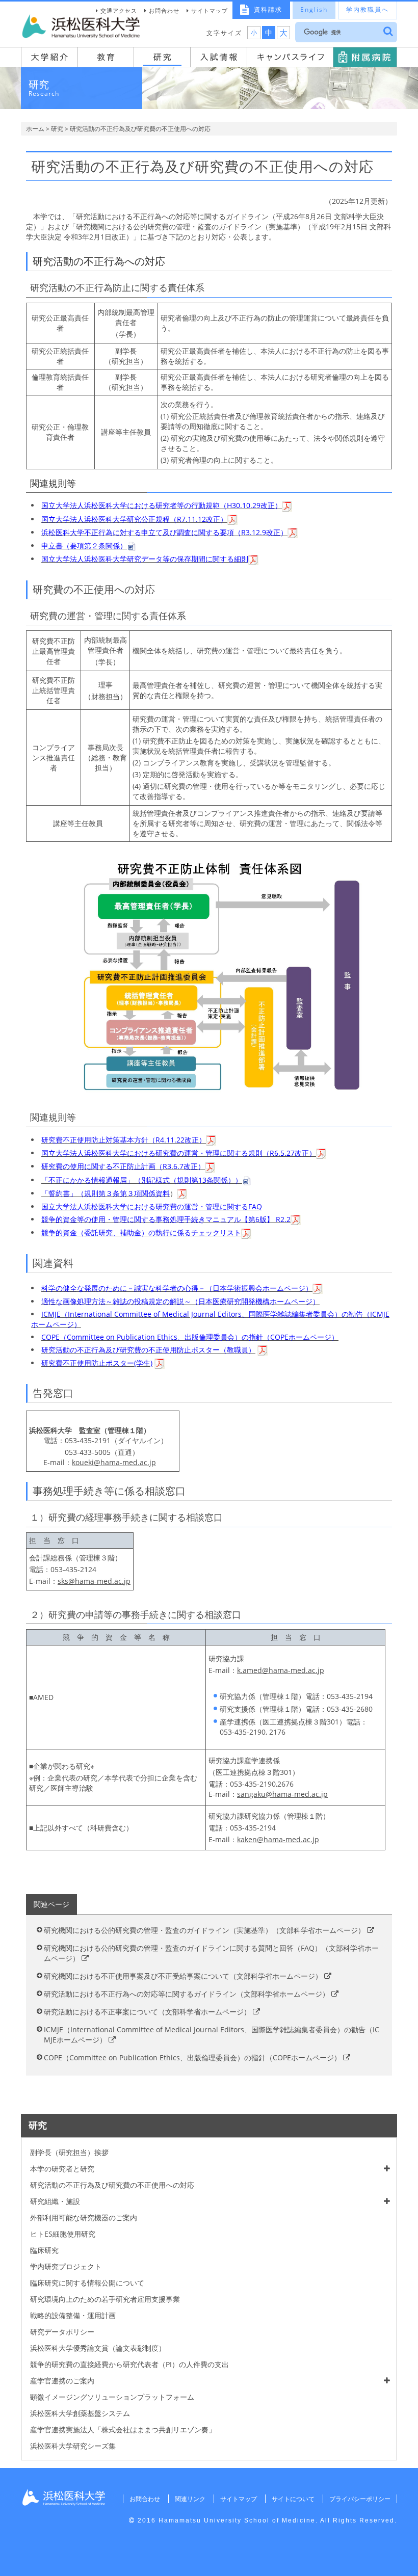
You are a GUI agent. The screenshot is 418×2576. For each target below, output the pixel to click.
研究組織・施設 (55, 2201)
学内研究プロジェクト (66, 2266)
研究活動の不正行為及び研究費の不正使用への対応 (112, 2185)
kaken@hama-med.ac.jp (278, 1839)
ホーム (35, 129)
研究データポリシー (62, 2332)
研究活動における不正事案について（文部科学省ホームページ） (148, 2012)
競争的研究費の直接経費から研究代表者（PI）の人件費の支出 (129, 2364)
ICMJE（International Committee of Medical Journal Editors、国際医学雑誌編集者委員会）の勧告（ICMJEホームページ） (212, 2035)
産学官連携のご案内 (62, 2381)
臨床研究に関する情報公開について (87, 2283)
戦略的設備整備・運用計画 (73, 2315)
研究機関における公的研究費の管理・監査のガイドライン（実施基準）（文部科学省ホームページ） (205, 1930)
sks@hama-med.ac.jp (94, 1581)
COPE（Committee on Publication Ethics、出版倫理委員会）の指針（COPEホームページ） (193, 2057)
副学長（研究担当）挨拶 (69, 2152)
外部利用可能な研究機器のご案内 (84, 2218)
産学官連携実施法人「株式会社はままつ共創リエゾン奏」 (123, 2429)
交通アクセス (119, 10)
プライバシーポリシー (360, 2499)
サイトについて (293, 2499)
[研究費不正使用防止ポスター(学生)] (160, 1363)
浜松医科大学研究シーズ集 (73, 2446)
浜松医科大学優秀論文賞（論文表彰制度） (98, 2348)
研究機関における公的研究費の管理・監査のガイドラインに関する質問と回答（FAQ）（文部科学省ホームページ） (211, 1953)
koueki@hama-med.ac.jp (114, 1462)
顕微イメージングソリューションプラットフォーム (112, 2397)
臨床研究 (44, 2250)
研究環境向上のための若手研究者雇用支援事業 (105, 2299)
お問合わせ (164, 10)
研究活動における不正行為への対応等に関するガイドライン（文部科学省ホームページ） (188, 1994)
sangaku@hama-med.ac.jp (282, 1794)
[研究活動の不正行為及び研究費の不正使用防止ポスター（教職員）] (263, 1350)
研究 (57, 129)
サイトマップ (210, 10)
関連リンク (190, 2499)
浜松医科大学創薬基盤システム (80, 2413)
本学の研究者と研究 (62, 2169)
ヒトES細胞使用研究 (63, 2234)
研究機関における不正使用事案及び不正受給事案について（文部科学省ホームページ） (184, 1976)
